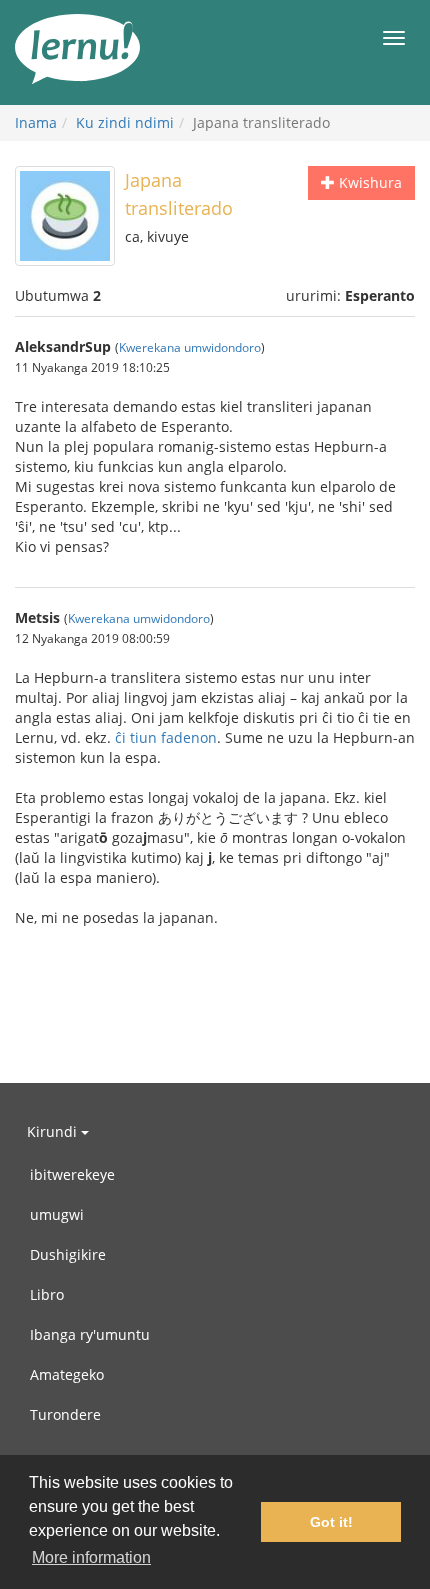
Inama (36, 122)
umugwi (57, 1214)
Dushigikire (68, 1254)
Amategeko (67, 1374)
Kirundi (54, 1131)
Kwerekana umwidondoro (190, 347)
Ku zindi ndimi (125, 122)
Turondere (65, 1414)
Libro (47, 1294)
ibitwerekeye (72, 1174)
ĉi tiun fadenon (166, 737)
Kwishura (368, 182)
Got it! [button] (331, 1522)
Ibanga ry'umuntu (90, 1334)
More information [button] (91, 1557)
